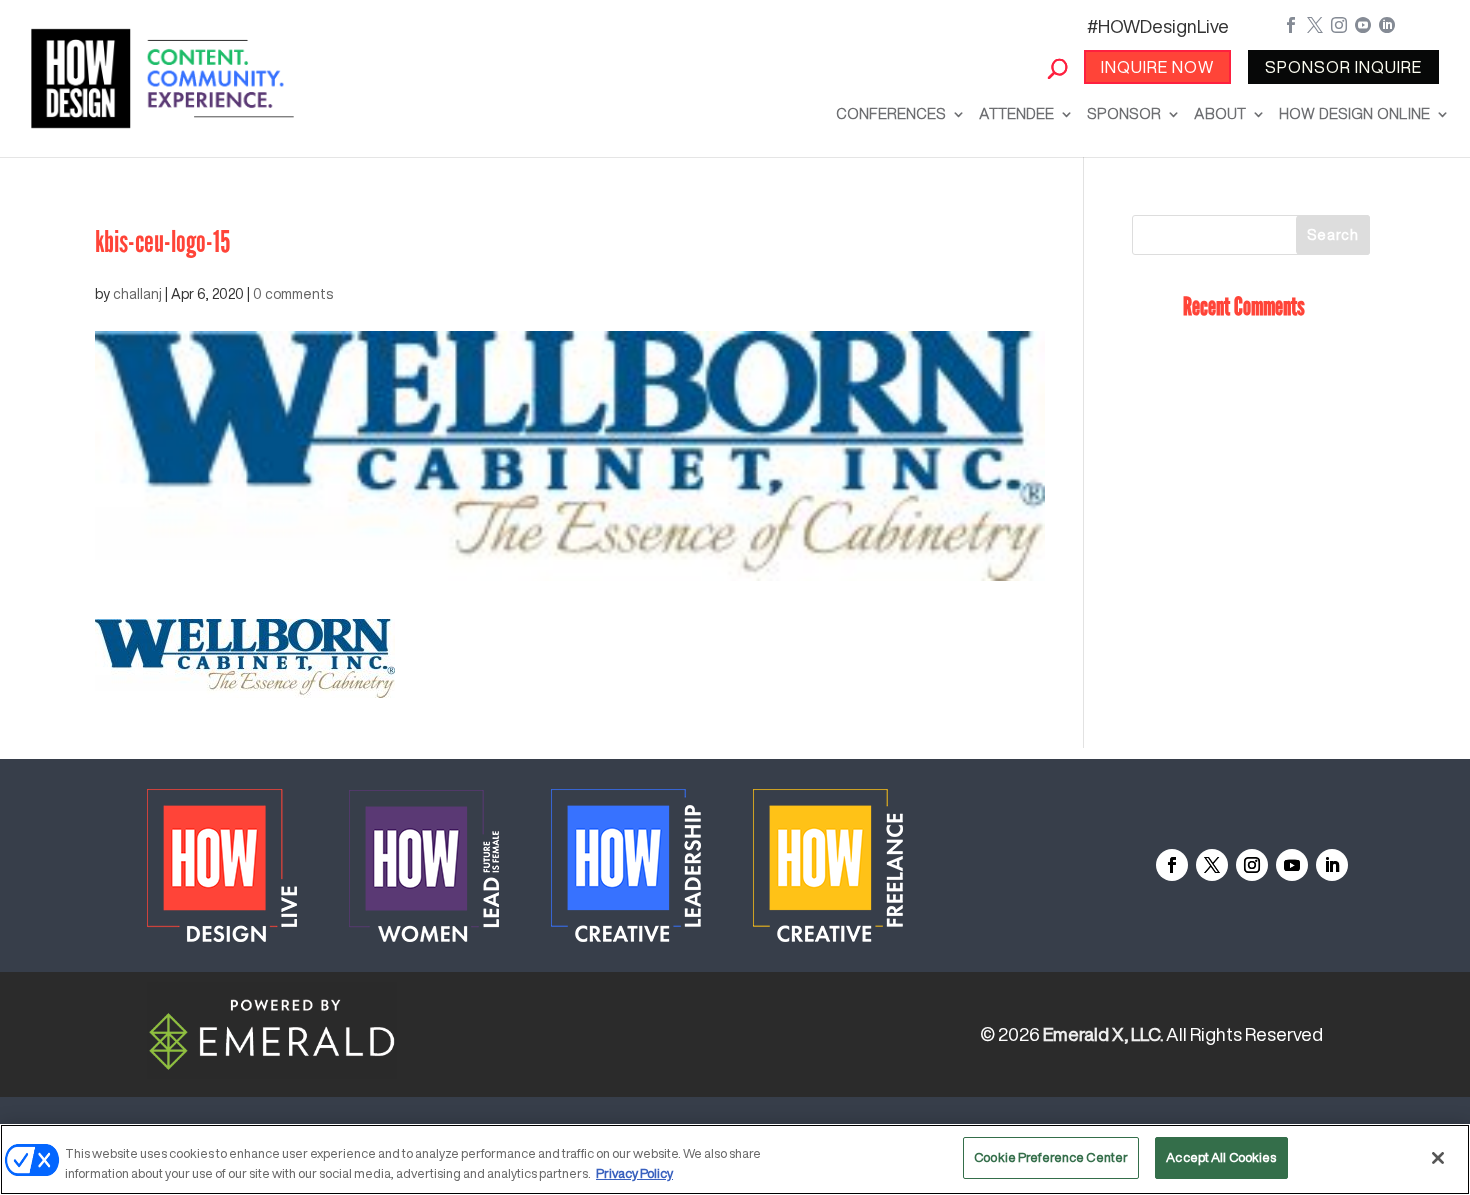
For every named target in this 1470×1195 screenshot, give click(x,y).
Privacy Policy (634, 1173)
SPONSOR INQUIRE (1343, 67)
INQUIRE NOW (1157, 67)
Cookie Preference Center (1051, 1157)
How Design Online (1354, 113)
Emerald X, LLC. (1103, 1034)
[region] (735, 1159)
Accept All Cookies (1221, 1157)
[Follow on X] (1212, 865)
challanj (137, 294)
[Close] (1438, 1158)
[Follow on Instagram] (1252, 865)
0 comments (293, 294)
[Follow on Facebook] (1172, 865)
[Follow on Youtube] (1292, 865)
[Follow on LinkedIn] (1332, 865)
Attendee (1016, 113)
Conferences (891, 113)
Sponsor (1124, 113)
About (1220, 113)
